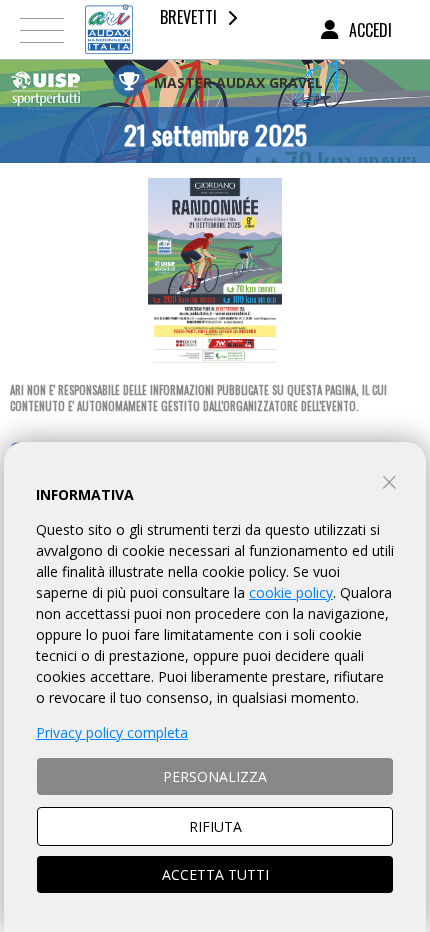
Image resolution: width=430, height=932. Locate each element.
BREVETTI (188, 17)
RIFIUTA (215, 826)
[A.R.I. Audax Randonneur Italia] (109, 29)
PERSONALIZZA (215, 776)
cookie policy (291, 592)
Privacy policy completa (112, 732)
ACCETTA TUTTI (215, 874)
